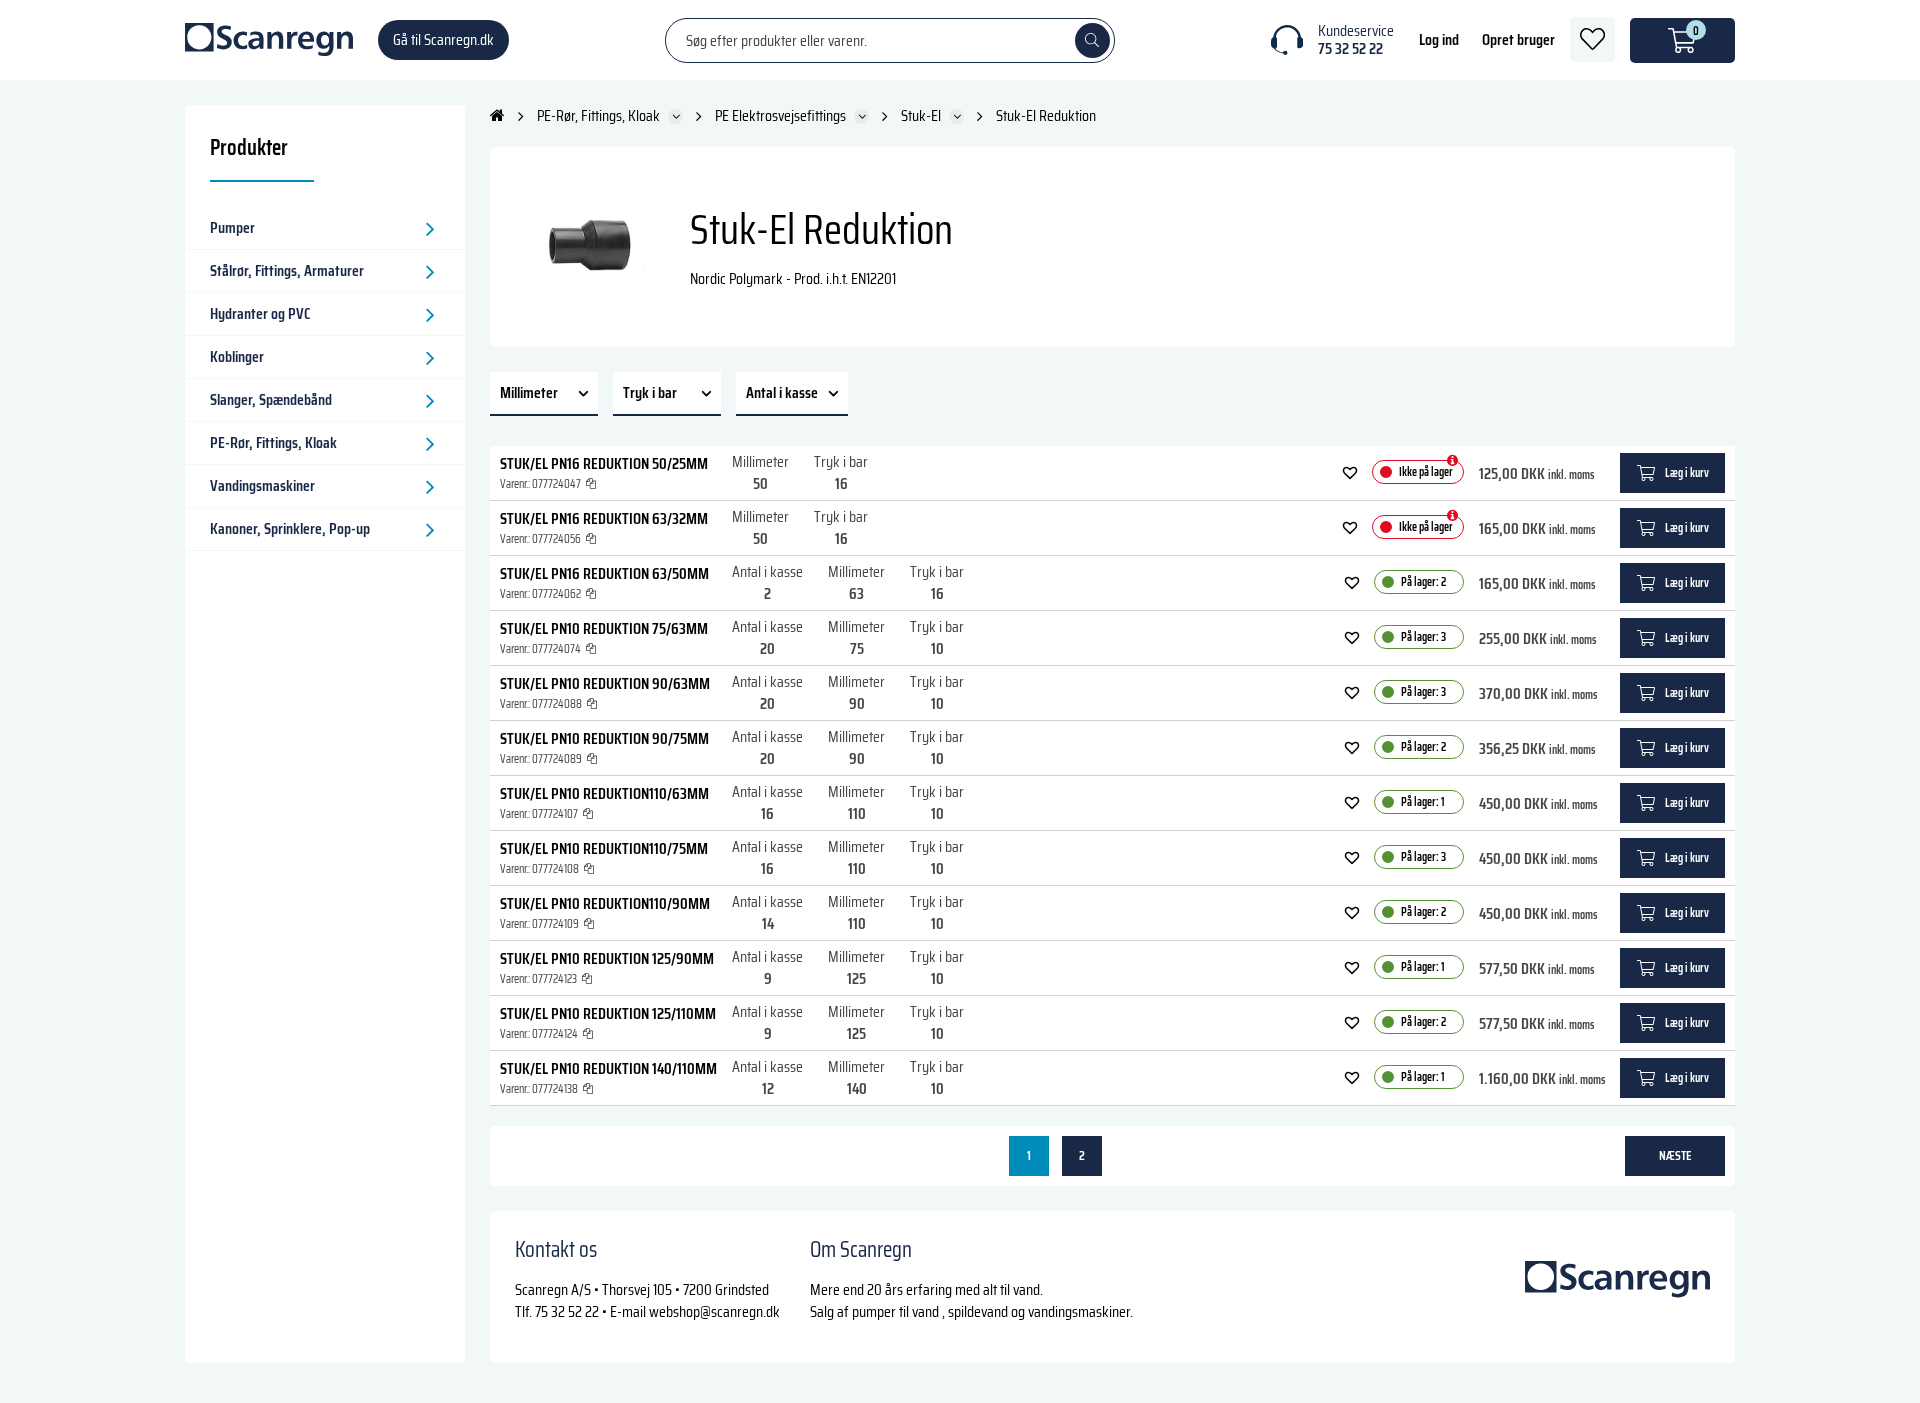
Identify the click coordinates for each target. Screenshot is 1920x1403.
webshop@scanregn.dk (714, 1311)
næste (1675, 1155)
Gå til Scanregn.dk (443, 39)
